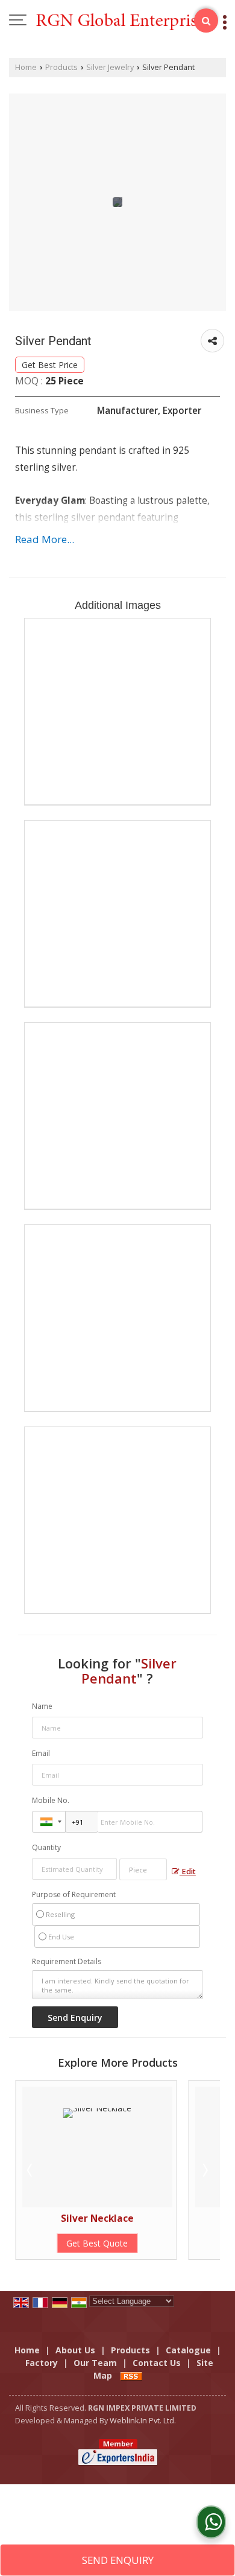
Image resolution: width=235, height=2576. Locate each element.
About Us (75, 2350)
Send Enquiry (118, 2560)
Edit (188, 1872)
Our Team (95, 2363)
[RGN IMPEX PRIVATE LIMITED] (124, 21)
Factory (42, 2363)
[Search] (206, 21)
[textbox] (143, 1869)
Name (42, 1706)
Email (41, 1753)
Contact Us (157, 2363)
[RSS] (131, 2375)
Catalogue (188, 2350)
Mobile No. (51, 1800)
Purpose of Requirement (74, 1895)
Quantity (46, 1847)
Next (204, 2170)
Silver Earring (156, 2218)
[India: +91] (49, 1822)
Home (26, 67)
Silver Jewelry (110, 67)
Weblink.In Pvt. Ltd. (143, 2421)
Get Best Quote (156, 2243)
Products (61, 67)
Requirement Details (67, 1962)
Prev (31, 2170)
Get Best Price (50, 365)
